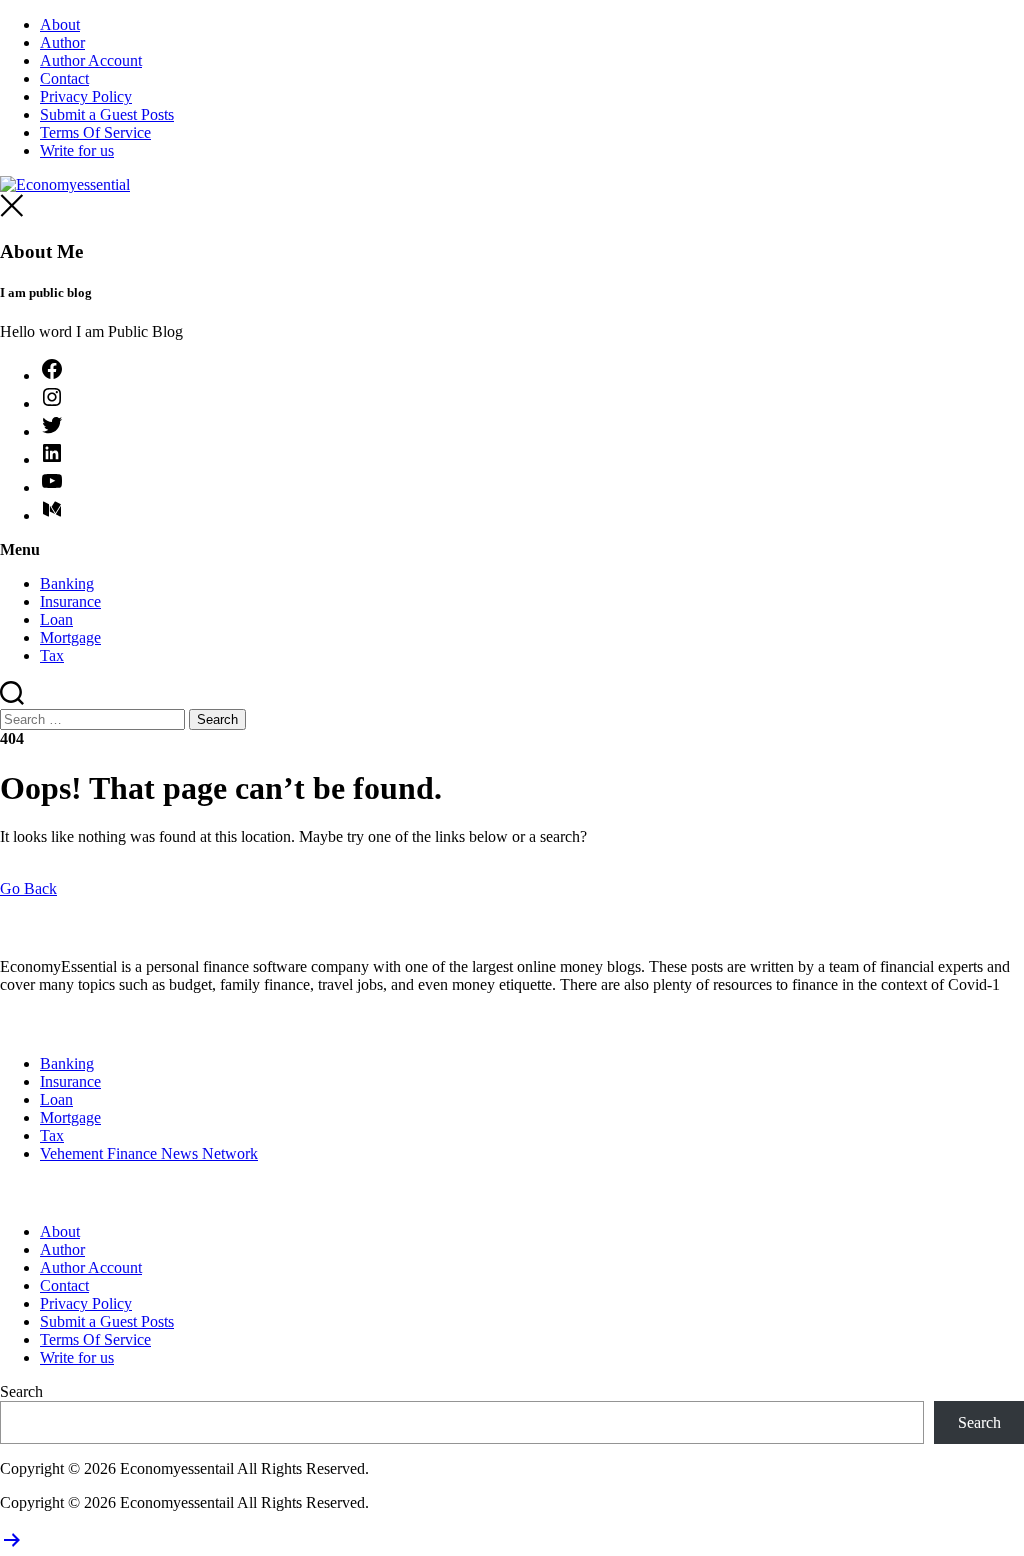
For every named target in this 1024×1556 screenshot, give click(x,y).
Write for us (77, 150)
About (60, 24)
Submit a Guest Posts (107, 114)
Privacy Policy (86, 96)
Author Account (91, 60)
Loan (56, 619)
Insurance (70, 601)
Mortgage (70, 637)
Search (21, 1391)
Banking (67, 583)
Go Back (28, 888)
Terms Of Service (95, 132)
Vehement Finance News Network (149, 1153)
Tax (52, 655)
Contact (64, 78)
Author (62, 42)
